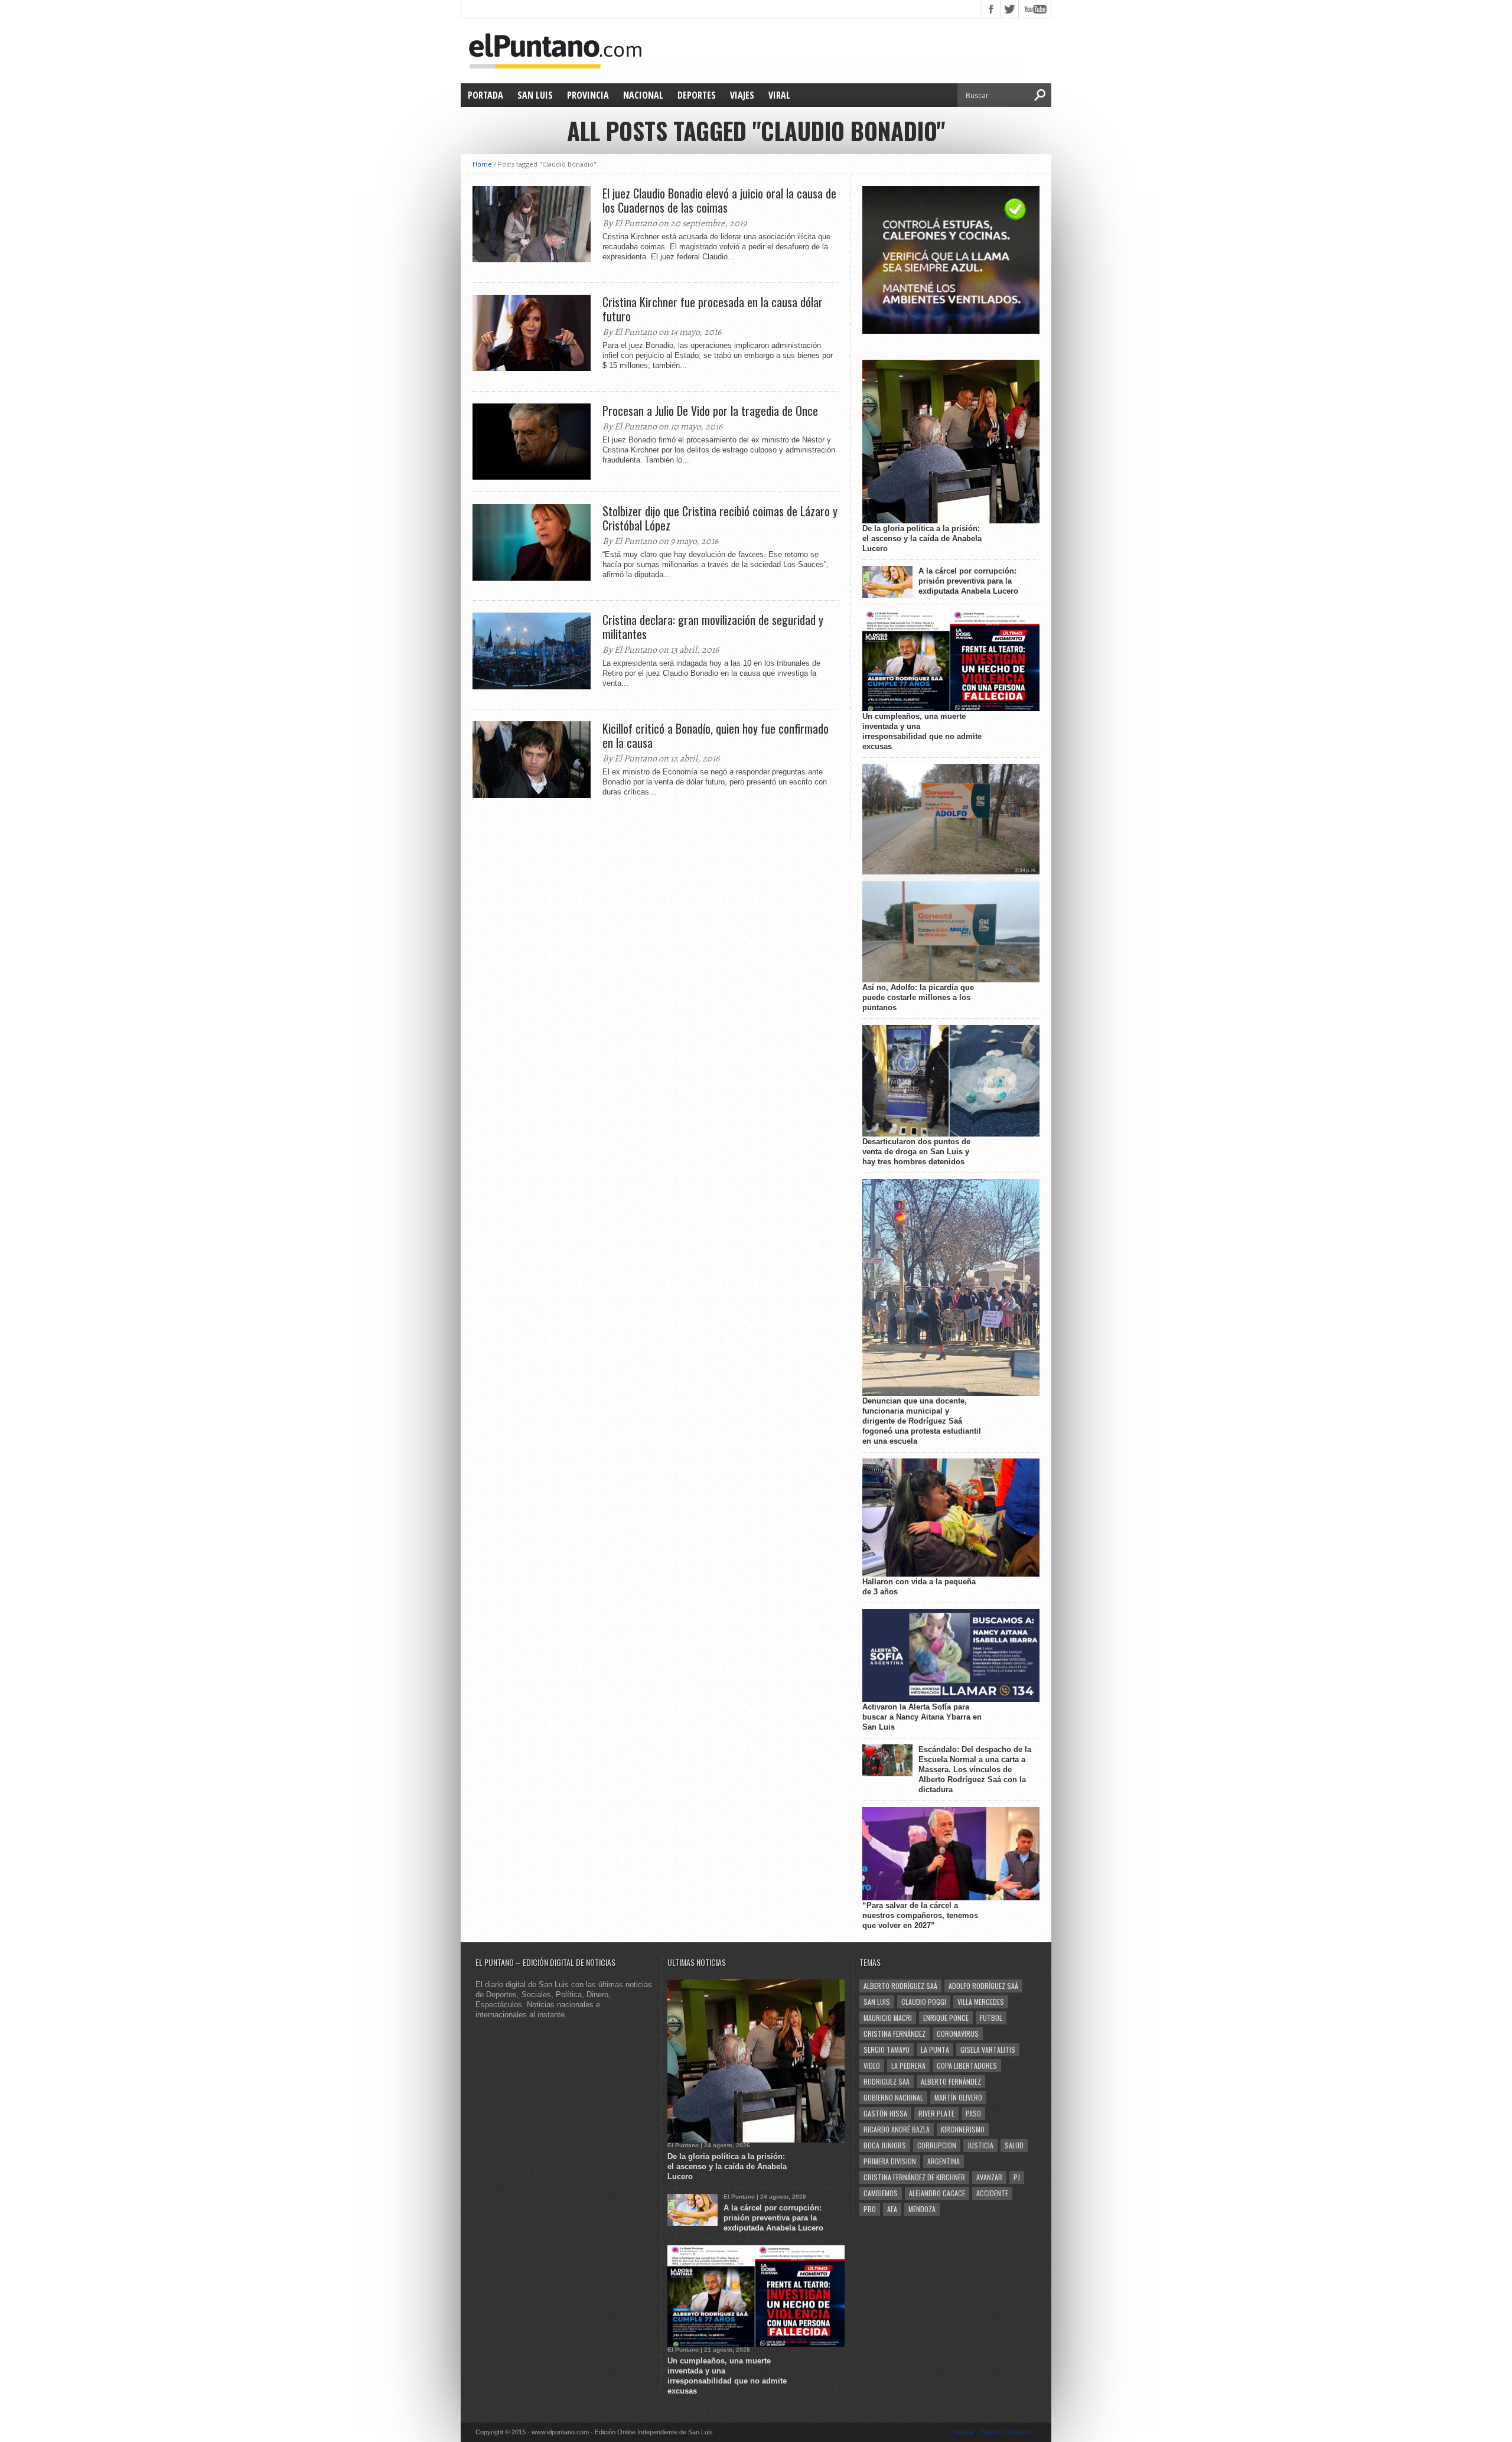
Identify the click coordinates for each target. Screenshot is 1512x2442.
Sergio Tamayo (887, 2049)
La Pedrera (908, 2065)
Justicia (980, 2145)
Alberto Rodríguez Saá (900, 1986)
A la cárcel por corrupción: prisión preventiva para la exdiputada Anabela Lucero (968, 581)
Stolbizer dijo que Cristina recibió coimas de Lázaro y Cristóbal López (720, 518)
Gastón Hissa (885, 2113)
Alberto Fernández (951, 2081)
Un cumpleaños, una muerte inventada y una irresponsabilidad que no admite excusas (922, 731)
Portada (485, 95)
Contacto (1018, 2432)
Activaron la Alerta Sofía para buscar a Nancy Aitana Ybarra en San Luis (922, 1717)
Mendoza (922, 2209)
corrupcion (937, 2145)
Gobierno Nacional (893, 2097)
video (872, 2065)
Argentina (944, 2161)
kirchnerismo (963, 2129)
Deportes (697, 95)
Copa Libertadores (967, 2065)
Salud (1014, 2145)
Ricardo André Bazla (897, 2129)
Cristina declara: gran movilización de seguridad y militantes (713, 627)
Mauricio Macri (888, 2018)
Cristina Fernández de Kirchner (914, 2177)
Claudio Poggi (924, 2002)
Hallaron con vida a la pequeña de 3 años (919, 1587)
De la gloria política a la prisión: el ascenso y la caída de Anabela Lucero (922, 538)
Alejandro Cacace (937, 2193)
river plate (936, 2113)
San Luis (535, 95)
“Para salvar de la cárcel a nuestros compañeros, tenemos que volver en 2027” (920, 1915)
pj (1017, 2177)
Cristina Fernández (895, 2034)
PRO (870, 2209)
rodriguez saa (887, 2081)
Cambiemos (881, 2193)
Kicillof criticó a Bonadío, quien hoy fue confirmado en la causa (716, 735)
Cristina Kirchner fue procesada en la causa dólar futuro (713, 309)
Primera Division (890, 2161)
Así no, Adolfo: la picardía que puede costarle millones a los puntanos (918, 997)
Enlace (989, 2432)
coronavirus (958, 2034)
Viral (779, 95)
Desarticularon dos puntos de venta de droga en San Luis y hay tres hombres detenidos (916, 1152)
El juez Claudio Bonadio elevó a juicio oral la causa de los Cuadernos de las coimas (719, 200)
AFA (892, 2209)
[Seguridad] (951, 331)
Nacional (643, 95)
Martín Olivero (958, 2097)
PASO (973, 2113)
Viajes (742, 95)
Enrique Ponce (946, 2018)
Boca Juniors (885, 2145)
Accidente (992, 2193)
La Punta (935, 2049)
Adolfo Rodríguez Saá (983, 1986)
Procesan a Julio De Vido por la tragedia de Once (710, 411)
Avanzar (989, 2177)
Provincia (588, 95)
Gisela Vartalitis (988, 2049)
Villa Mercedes (981, 2002)
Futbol (991, 2018)
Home (482, 164)
